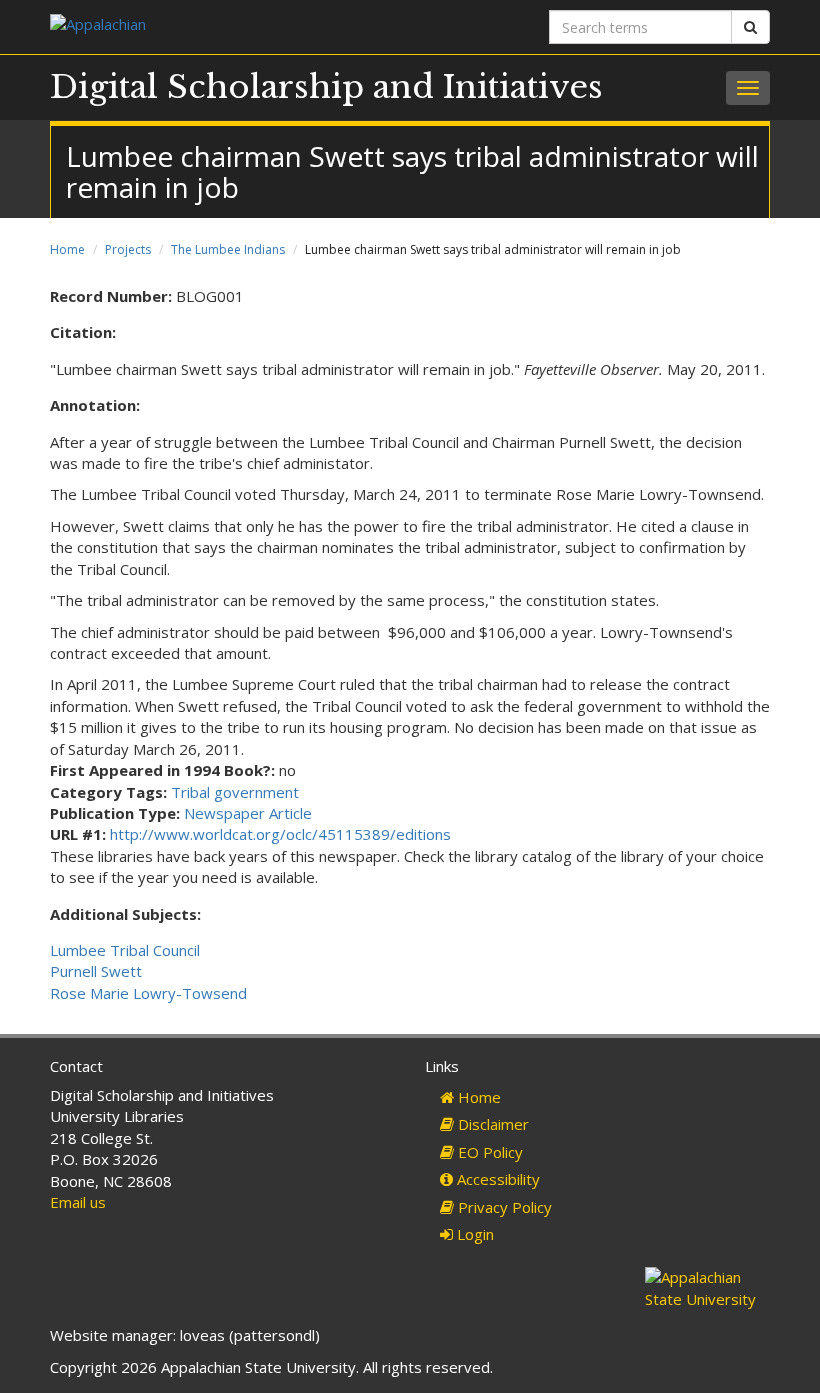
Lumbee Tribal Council (125, 950)
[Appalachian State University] (222, 26)
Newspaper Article (248, 813)
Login (473, 1234)
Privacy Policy (503, 1207)
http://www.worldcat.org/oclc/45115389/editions (280, 834)
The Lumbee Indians (228, 249)
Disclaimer (491, 1124)
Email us (78, 1202)
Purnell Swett (96, 971)
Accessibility (496, 1179)
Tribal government (235, 792)
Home (67, 249)
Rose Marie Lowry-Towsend (148, 993)
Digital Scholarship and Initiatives (326, 87)
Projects (128, 249)
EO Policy (488, 1152)
